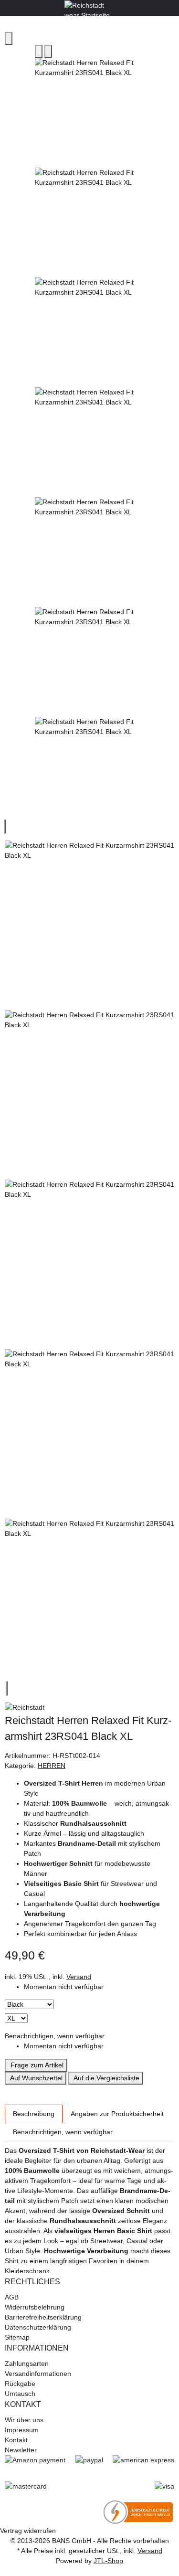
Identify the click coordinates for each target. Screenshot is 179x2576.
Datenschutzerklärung (38, 2327)
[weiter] (7, 1688)
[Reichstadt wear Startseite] (89, 7)
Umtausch (20, 2394)
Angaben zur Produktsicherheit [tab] (117, 2114)
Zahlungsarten (27, 2363)
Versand (79, 1977)
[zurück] (5, 827)
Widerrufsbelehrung (35, 2307)
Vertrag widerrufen (28, 2531)
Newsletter (21, 2450)
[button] (89, 2282)
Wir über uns (24, 2420)
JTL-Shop (108, 2561)
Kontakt (16, 2440)
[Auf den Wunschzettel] (48, 51)
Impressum (22, 2430)
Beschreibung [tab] (34, 2114)
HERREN (52, 1766)
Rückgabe (20, 2384)
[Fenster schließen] (9, 38)
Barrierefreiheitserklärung (43, 2317)
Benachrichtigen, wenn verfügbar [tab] (63, 2132)
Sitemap (17, 2337)
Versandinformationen (38, 2374)
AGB (12, 2297)
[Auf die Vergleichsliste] (39, 51)
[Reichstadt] (89, 1708)
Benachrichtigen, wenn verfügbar (55, 2036)
